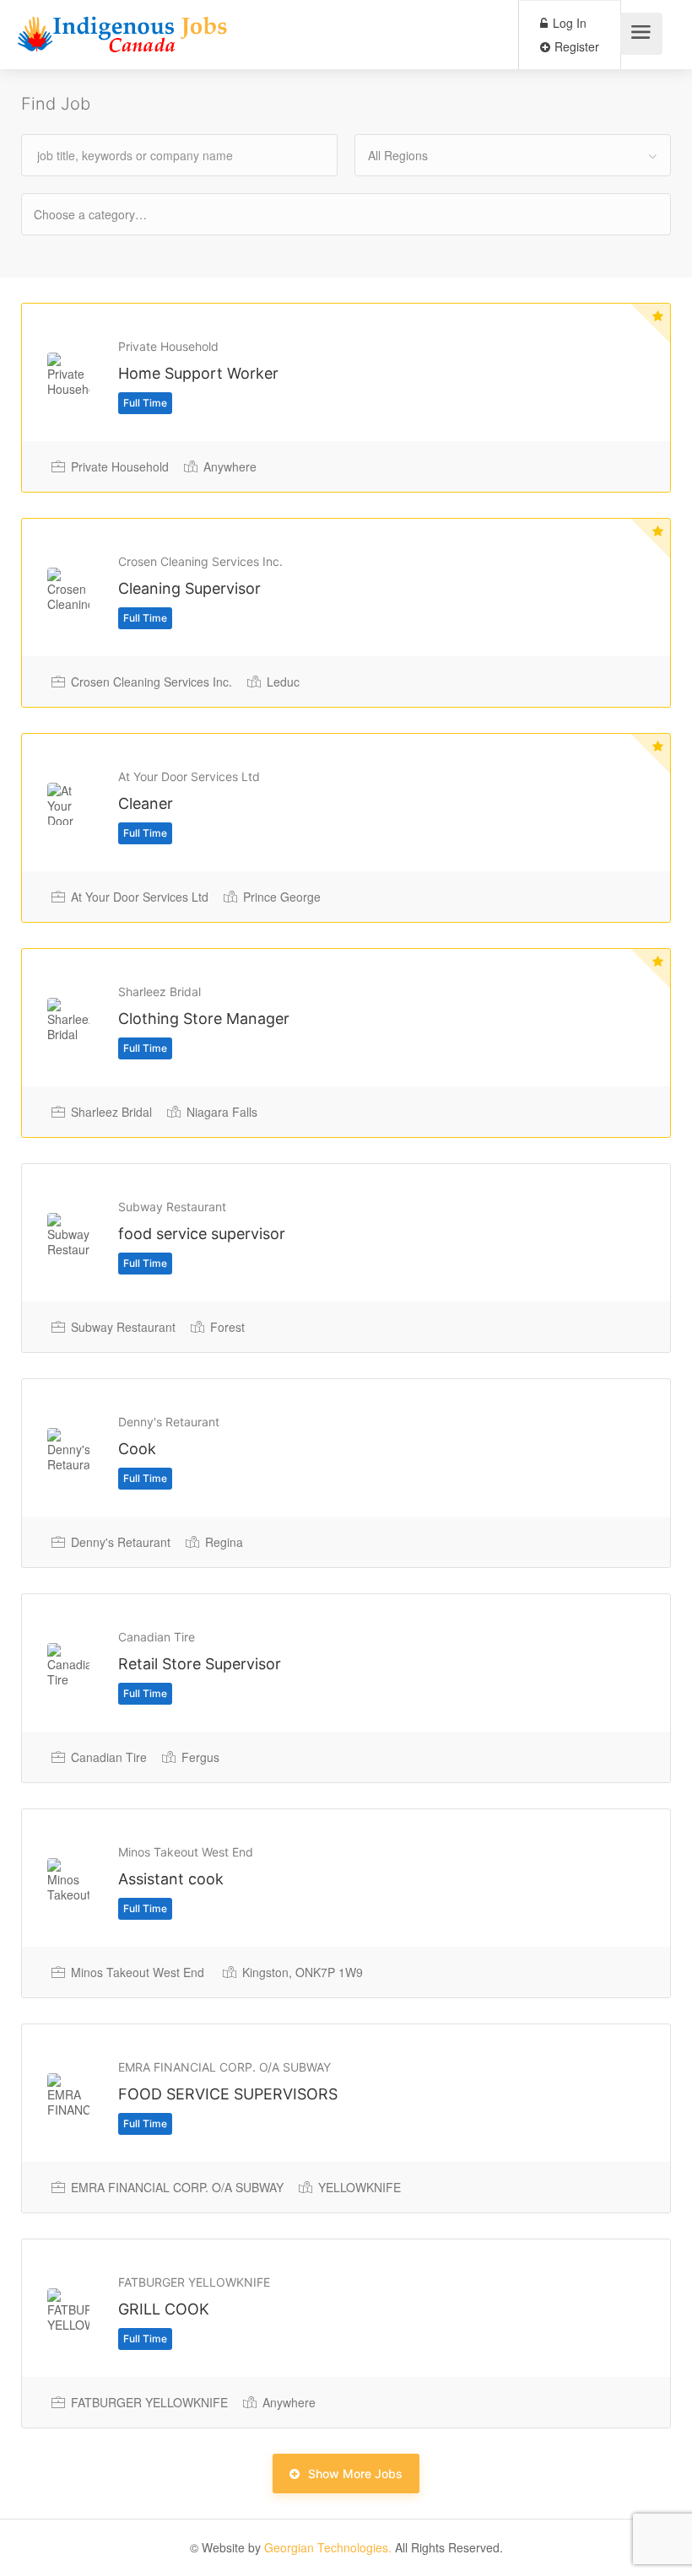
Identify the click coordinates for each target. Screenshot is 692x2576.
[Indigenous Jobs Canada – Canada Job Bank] (123, 38)
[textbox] (105, 214)
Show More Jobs (355, 2474)
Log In (568, 23)
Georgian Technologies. (328, 2547)
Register (575, 46)
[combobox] (513, 155)
